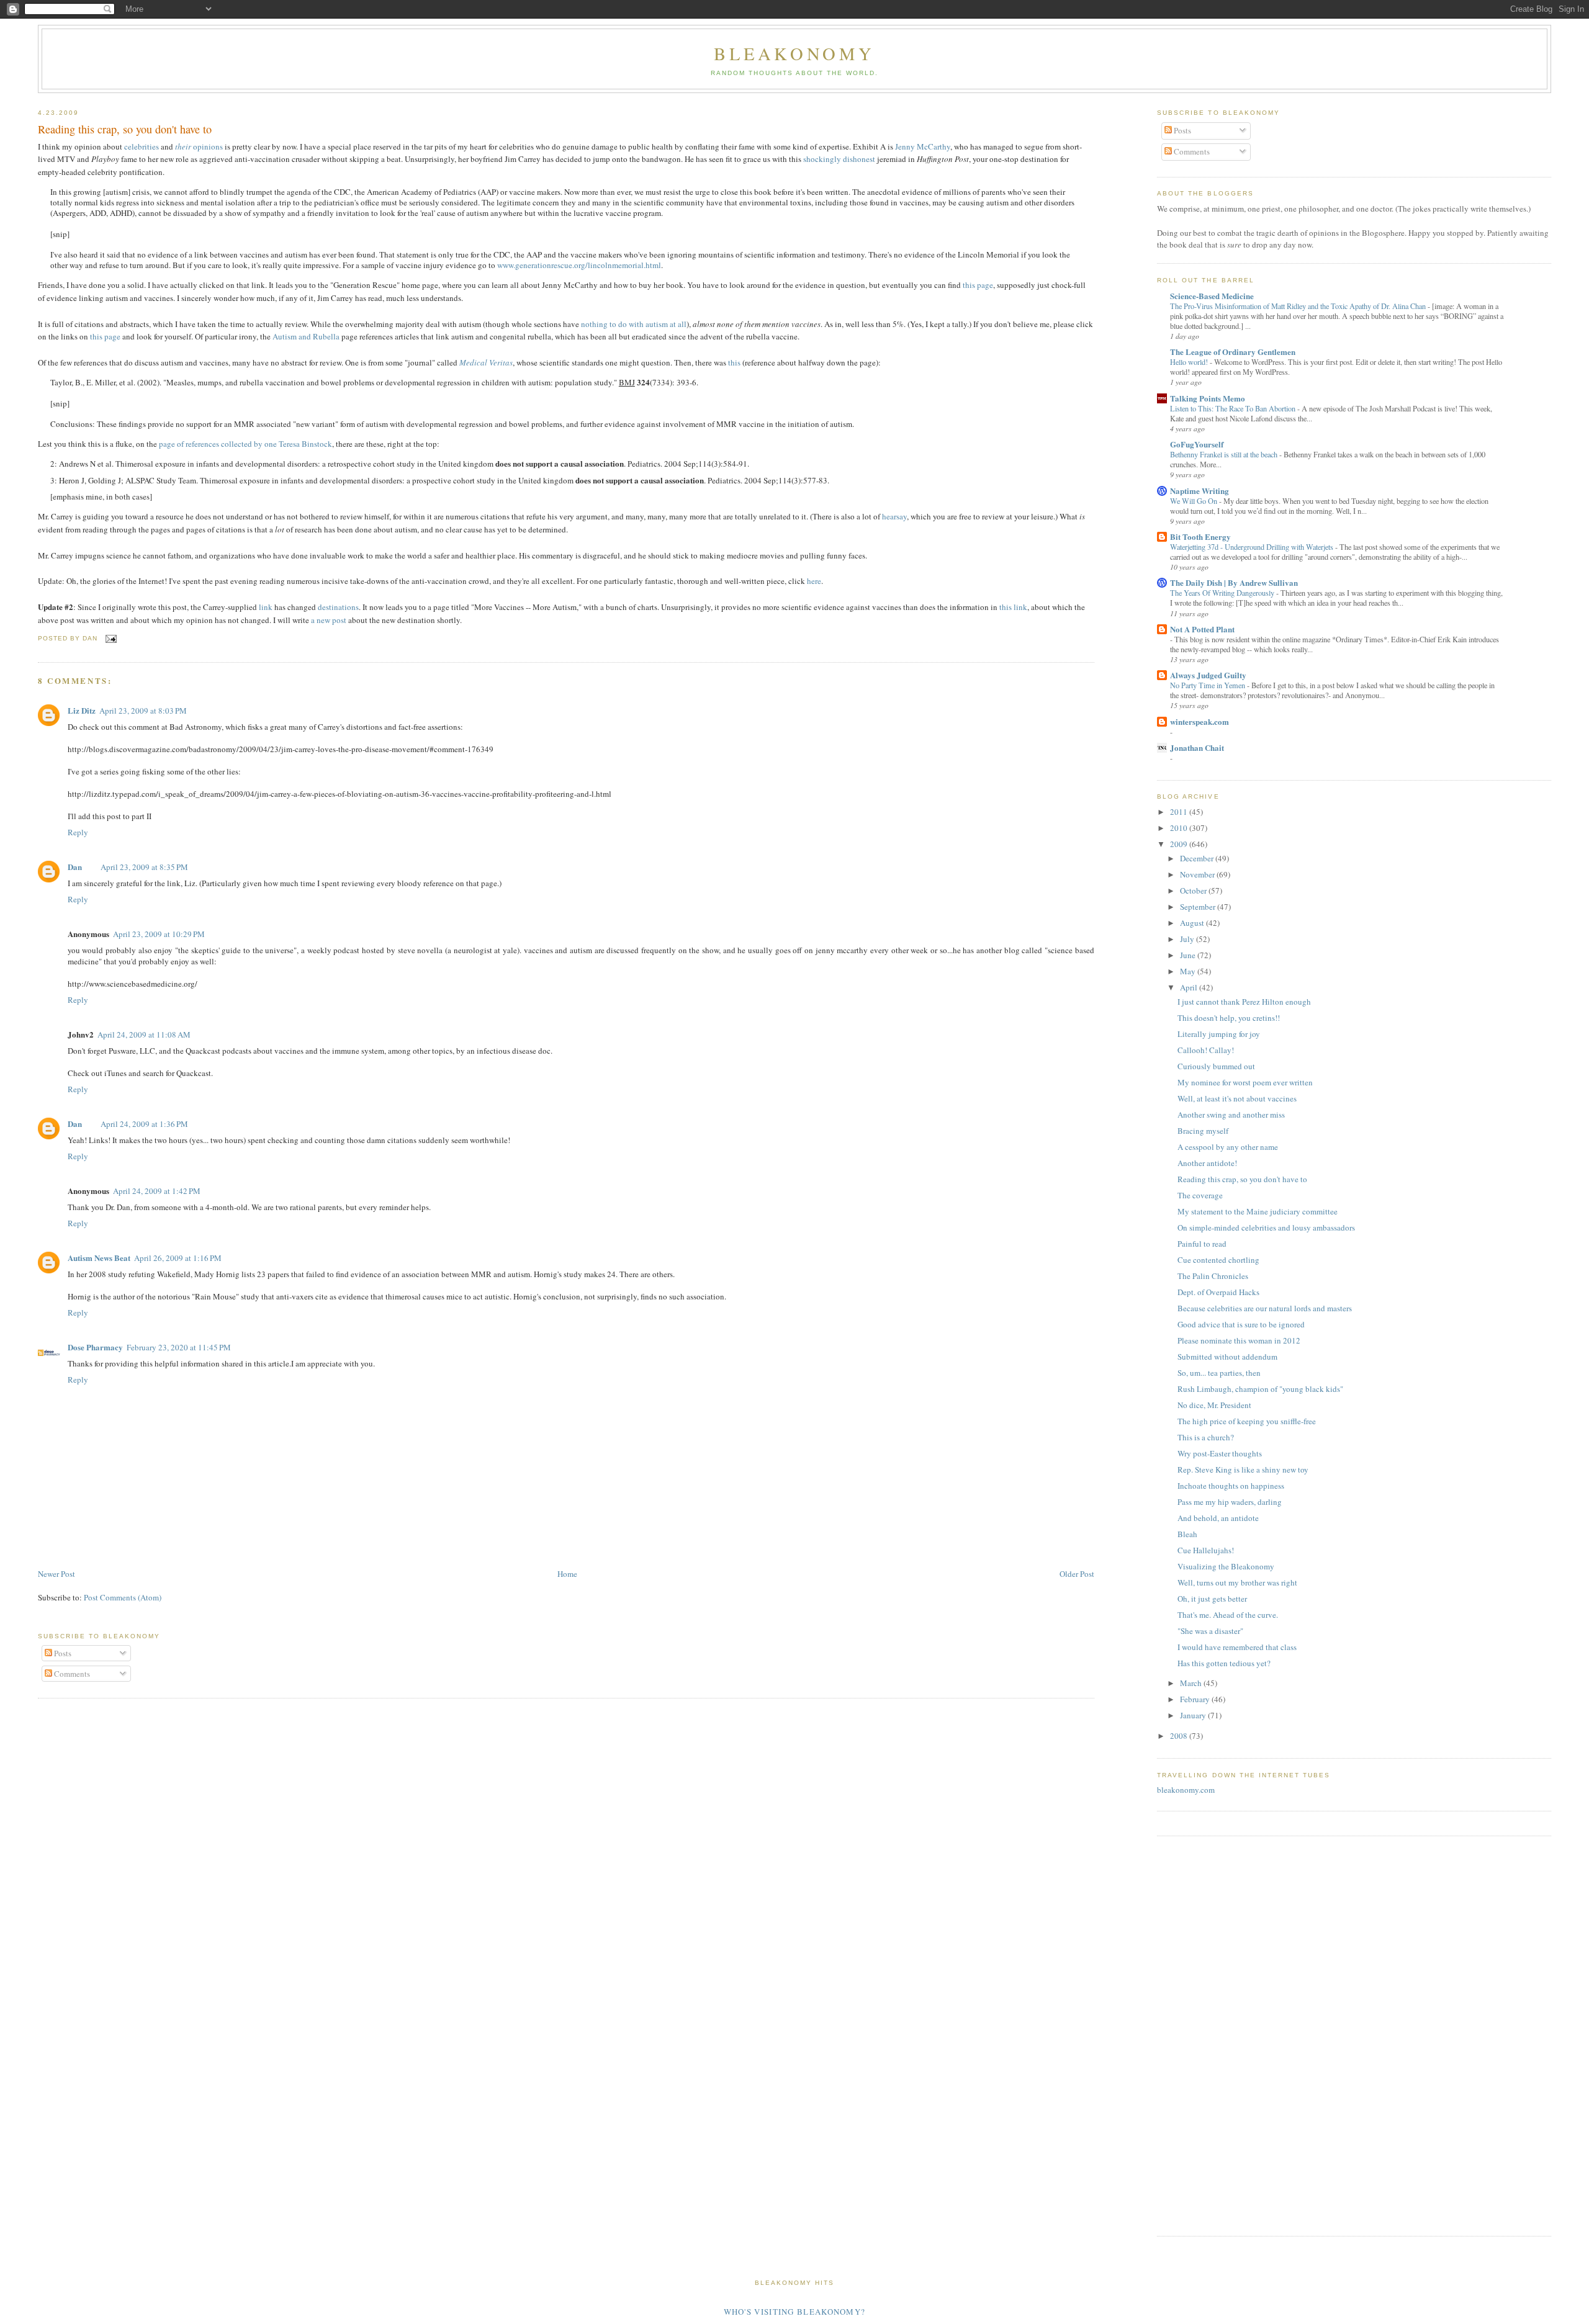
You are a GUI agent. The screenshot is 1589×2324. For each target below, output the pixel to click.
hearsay (894, 516)
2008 (1180, 1736)
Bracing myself (1203, 1131)
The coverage (1200, 1195)
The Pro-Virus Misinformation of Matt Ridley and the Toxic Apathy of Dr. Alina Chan (1299, 306)
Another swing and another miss (1231, 1115)
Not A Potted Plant (1202, 629)
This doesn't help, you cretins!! (1229, 1018)
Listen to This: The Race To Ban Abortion (1234, 408)
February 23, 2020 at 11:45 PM (179, 1347)
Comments (71, 1674)
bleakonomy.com (1186, 1790)
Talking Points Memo (1208, 398)
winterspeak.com (1200, 721)
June (1189, 955)
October (1194, 891)
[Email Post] (110, 638)
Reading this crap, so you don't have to (125, 129)
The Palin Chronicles (1213, 1276)
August (1193, 923)
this (734, 362)
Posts (62, 1653)
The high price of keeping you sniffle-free (1247, 1421)
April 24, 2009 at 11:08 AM (144, 1034)
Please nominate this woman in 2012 (1239, 1340)
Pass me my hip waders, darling (1230, 1502)
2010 (1180, 828)
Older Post (1077, 1574)
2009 (1180, 844)
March (1192, 1683)
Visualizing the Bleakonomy (1226, 1566)
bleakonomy (794, 53)
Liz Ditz (82, 710)
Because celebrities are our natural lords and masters (1265, 1308)
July (1188, 939)
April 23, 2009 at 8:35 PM (144, 867)
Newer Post (56, 1574)
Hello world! (1190, 362)
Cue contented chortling (1218, 1260)
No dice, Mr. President (1214, 1405)
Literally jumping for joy (1219, 1034)
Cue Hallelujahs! (1206, 1550)
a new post (329, 620)
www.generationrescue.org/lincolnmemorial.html (579, 265)
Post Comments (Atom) (123, 1597)
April (1190, 987)
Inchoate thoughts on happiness (1231, 1486)
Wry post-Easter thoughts (1220, 1453)
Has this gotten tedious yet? (1224, 1663)
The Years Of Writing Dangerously (1223, 593)
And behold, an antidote (1218, 1518)
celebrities (142, 146)
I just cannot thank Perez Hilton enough (1244, 1002)
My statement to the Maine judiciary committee (1258, 1211)
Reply (78, 832)
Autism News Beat (99, 1258)
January (1194, 1715)
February (1196, 1699)
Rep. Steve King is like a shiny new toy (1243, 1469)
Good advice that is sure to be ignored (1241, 1324)
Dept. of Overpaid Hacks (1218, 1292)
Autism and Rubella (306, 336)
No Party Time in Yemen (1209, 685)
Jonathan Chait (1197, 747)
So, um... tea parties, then (1219, 1373)
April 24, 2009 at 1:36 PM (144, 1124)
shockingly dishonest (839, 159)
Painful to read (1202, 1244)
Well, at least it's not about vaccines (1237, 1098)
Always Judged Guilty (1208, 675)
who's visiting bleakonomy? (795, 2312)
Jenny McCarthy (923, 146)
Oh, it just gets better (1212, 1599)
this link (1013, 607)
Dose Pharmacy (95, 1347)
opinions (199, 146)
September (1199, 907)
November (1198, 874)
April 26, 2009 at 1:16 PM (178, 1258)
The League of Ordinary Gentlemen (1233, 352)
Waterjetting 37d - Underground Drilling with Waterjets (1253, 547)
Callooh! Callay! (1206, 1050)
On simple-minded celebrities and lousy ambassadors (1266, 1227)
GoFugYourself (1197, 444)
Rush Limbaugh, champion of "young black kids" (1260, 1389)
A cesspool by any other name (1228, 1147)
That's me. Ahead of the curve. (1228, 1615)
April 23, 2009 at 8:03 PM (143, 711)
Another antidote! (1207, 1163)
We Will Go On (1195, 501)
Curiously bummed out (1216, 1066)
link (266, 607)
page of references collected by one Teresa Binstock (245, 444)
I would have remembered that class (1237, 1647)
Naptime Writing (1200, 491)
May (1189, 971)
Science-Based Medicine (1212, 296)
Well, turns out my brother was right (1237, 1582)
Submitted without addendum (1227, 1357)
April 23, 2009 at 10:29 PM (159, 934)
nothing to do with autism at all (634, 324)
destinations (338, 607)
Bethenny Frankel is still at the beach (1225, 454)
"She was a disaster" (1210, 1631)
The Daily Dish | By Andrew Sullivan (1234, 582)
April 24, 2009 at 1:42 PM (157, 1191)
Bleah (1187, 1534)
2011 (1180, 812)
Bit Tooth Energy (1200, 536)
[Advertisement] (1194, 2034)
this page (978, 285)
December (1198, 858)
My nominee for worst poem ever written (1245, 1082)
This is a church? (1206, 1437)
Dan (75, 867)
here (814, 581)
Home (567, 1574)
